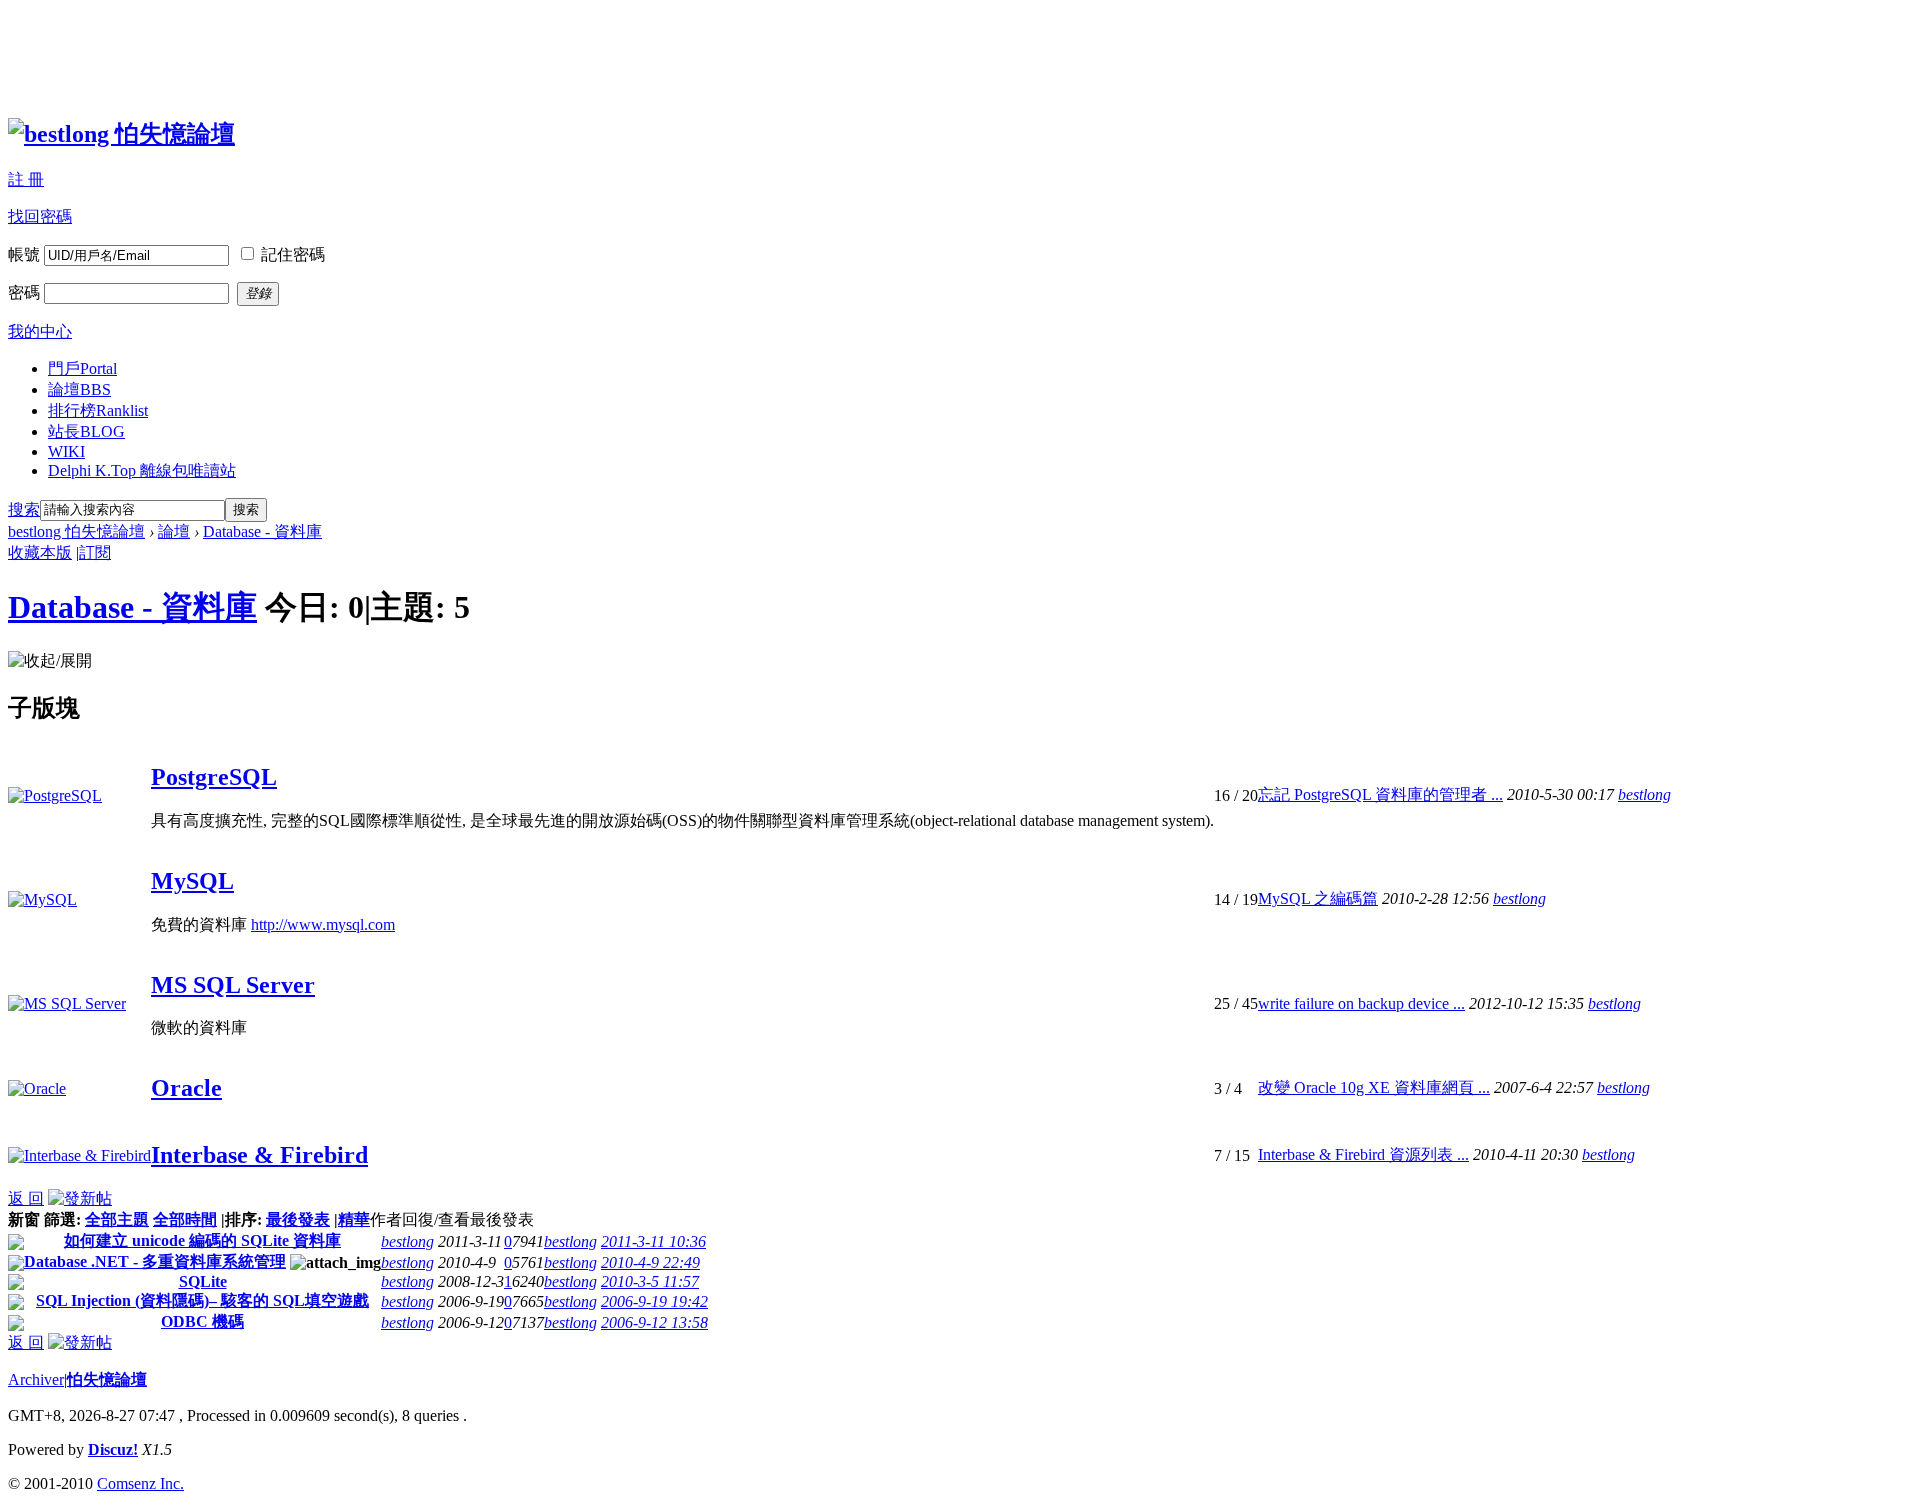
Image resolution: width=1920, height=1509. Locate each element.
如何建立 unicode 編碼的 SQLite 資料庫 (202, 1240)
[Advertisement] (372, 53)
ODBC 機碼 (202, 1321)
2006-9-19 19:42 (654, 1301)
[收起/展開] (50, 661)
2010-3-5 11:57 (650, 1281)
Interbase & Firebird (259, 1155)
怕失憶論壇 (107, 1379)
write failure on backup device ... (1361, 1003)
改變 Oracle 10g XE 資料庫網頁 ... (1374, 1087)
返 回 (26, 1198)
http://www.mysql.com (323, 924)
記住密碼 (293, 254)
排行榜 (98, 410)
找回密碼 (40, 216)
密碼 (24, 292)
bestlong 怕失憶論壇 (76, 531)
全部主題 (117, 1219)
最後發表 (298, 1219)
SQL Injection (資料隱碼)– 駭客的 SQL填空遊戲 (202, 1300)
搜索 (24, 509)
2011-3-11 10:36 (653, 1241)
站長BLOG (86, 431)
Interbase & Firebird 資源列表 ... (1363, 1154)
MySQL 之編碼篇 (1318, 898)
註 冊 (26, 179)
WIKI (66, 451)
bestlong (1644, 794)
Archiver (36, 1379)
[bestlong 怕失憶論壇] (121, 134)
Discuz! (113, 1449)
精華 (354, 1219)
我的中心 (40, 331)
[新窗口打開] (16, 1244)
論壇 (79, 389)
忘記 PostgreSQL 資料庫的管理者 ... (1380, 794)
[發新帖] (80, 1198)
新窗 (24, 1219)
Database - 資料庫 (262, 531)
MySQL (192, 881)
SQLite (203, 1281)
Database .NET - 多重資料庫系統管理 (155, 1261)
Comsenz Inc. (140, 1483)
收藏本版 (40, 552)
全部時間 (185, 1219)
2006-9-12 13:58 (654, 1322)
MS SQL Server (233, 985)
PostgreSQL (214, 777)
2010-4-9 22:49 (650, 1262)
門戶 (82, 368)
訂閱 (95, 552)
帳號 (24, 254)
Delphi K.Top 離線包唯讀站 (142, 470)
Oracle (186, 1088)
